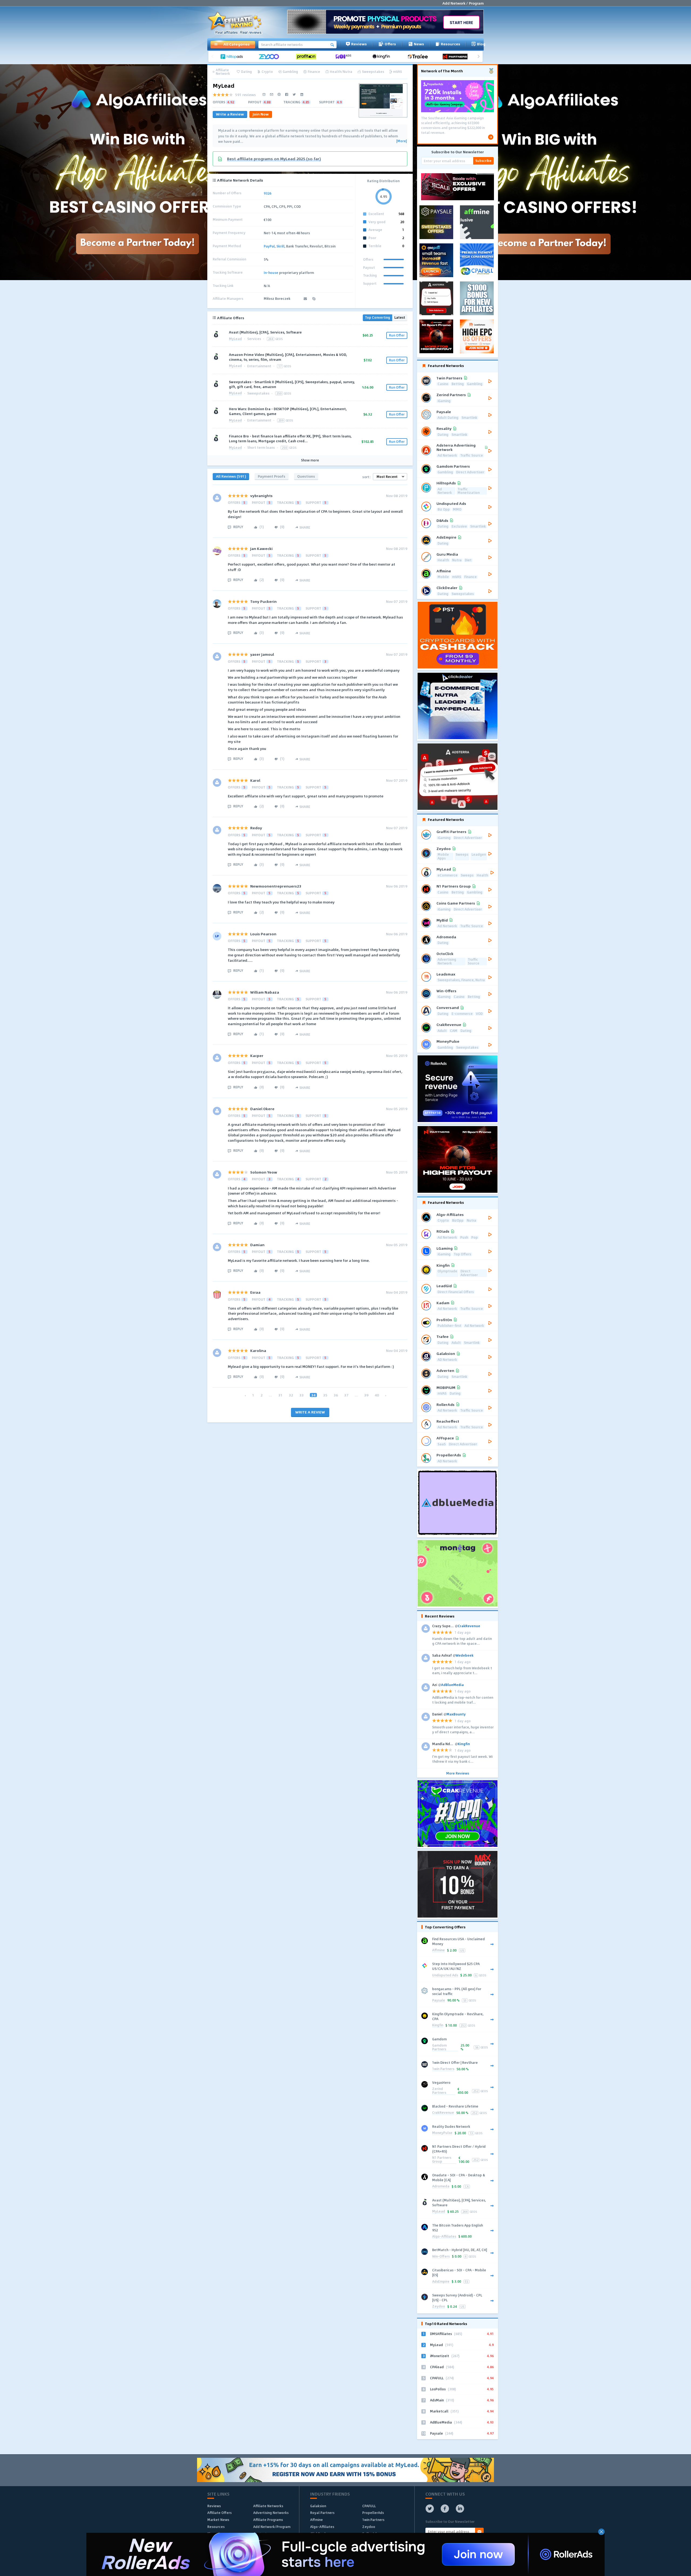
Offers (390, 44)
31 (280, 1395)
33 (302, 1395)
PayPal (269, 246)
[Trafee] (420, 57)
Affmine (438, 1950)
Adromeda (441, 2186)
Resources (450, 44)
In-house (271, 273)
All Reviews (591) (231, 476)
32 (291, 1395)
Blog (481, 44)
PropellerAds (373, 2513)
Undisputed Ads (445, 1975)
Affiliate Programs (268, 2520)
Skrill (280, 246)
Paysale (439, 2001)
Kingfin (438, 2025)
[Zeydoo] (271, 57)
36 (336, 1395)
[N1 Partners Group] (457, 57)
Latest (400, 317)
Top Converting (377, 317)
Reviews (359, 44)
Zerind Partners (439, 2091)
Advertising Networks (271, 2513)
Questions (306, 476)
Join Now (261, 114)
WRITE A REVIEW (310, 1412)
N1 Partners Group (442, 2160)
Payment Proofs (272, 476)
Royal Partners (322, 2513)
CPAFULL (369, 2506)
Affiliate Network (223, 72)
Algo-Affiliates (444, 2237)
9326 (267, 193)
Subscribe (483, 161)
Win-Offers (441, 2257)
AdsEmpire (441, 2282)
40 (377, 1395)
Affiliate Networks (268, 2506)
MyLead (235, 339)
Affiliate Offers (219, 2513)
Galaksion (318, 2506)
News (419, 44)
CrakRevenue (443, 2113)
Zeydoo (439, 2307)
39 (366, 1395)
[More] (402, 141)
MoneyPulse (442, 2133)
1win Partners (443, 2069)
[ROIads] (345, 57)
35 (325, 1395)
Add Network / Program (463, 3)
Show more (310, 460)
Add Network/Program (272, 2527)
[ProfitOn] (308, 57)
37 (346, 1395)
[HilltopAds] (233, 57)
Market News (218, 2520)
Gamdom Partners (439, 2047)
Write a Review (230, 114)
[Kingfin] (382, 57)
